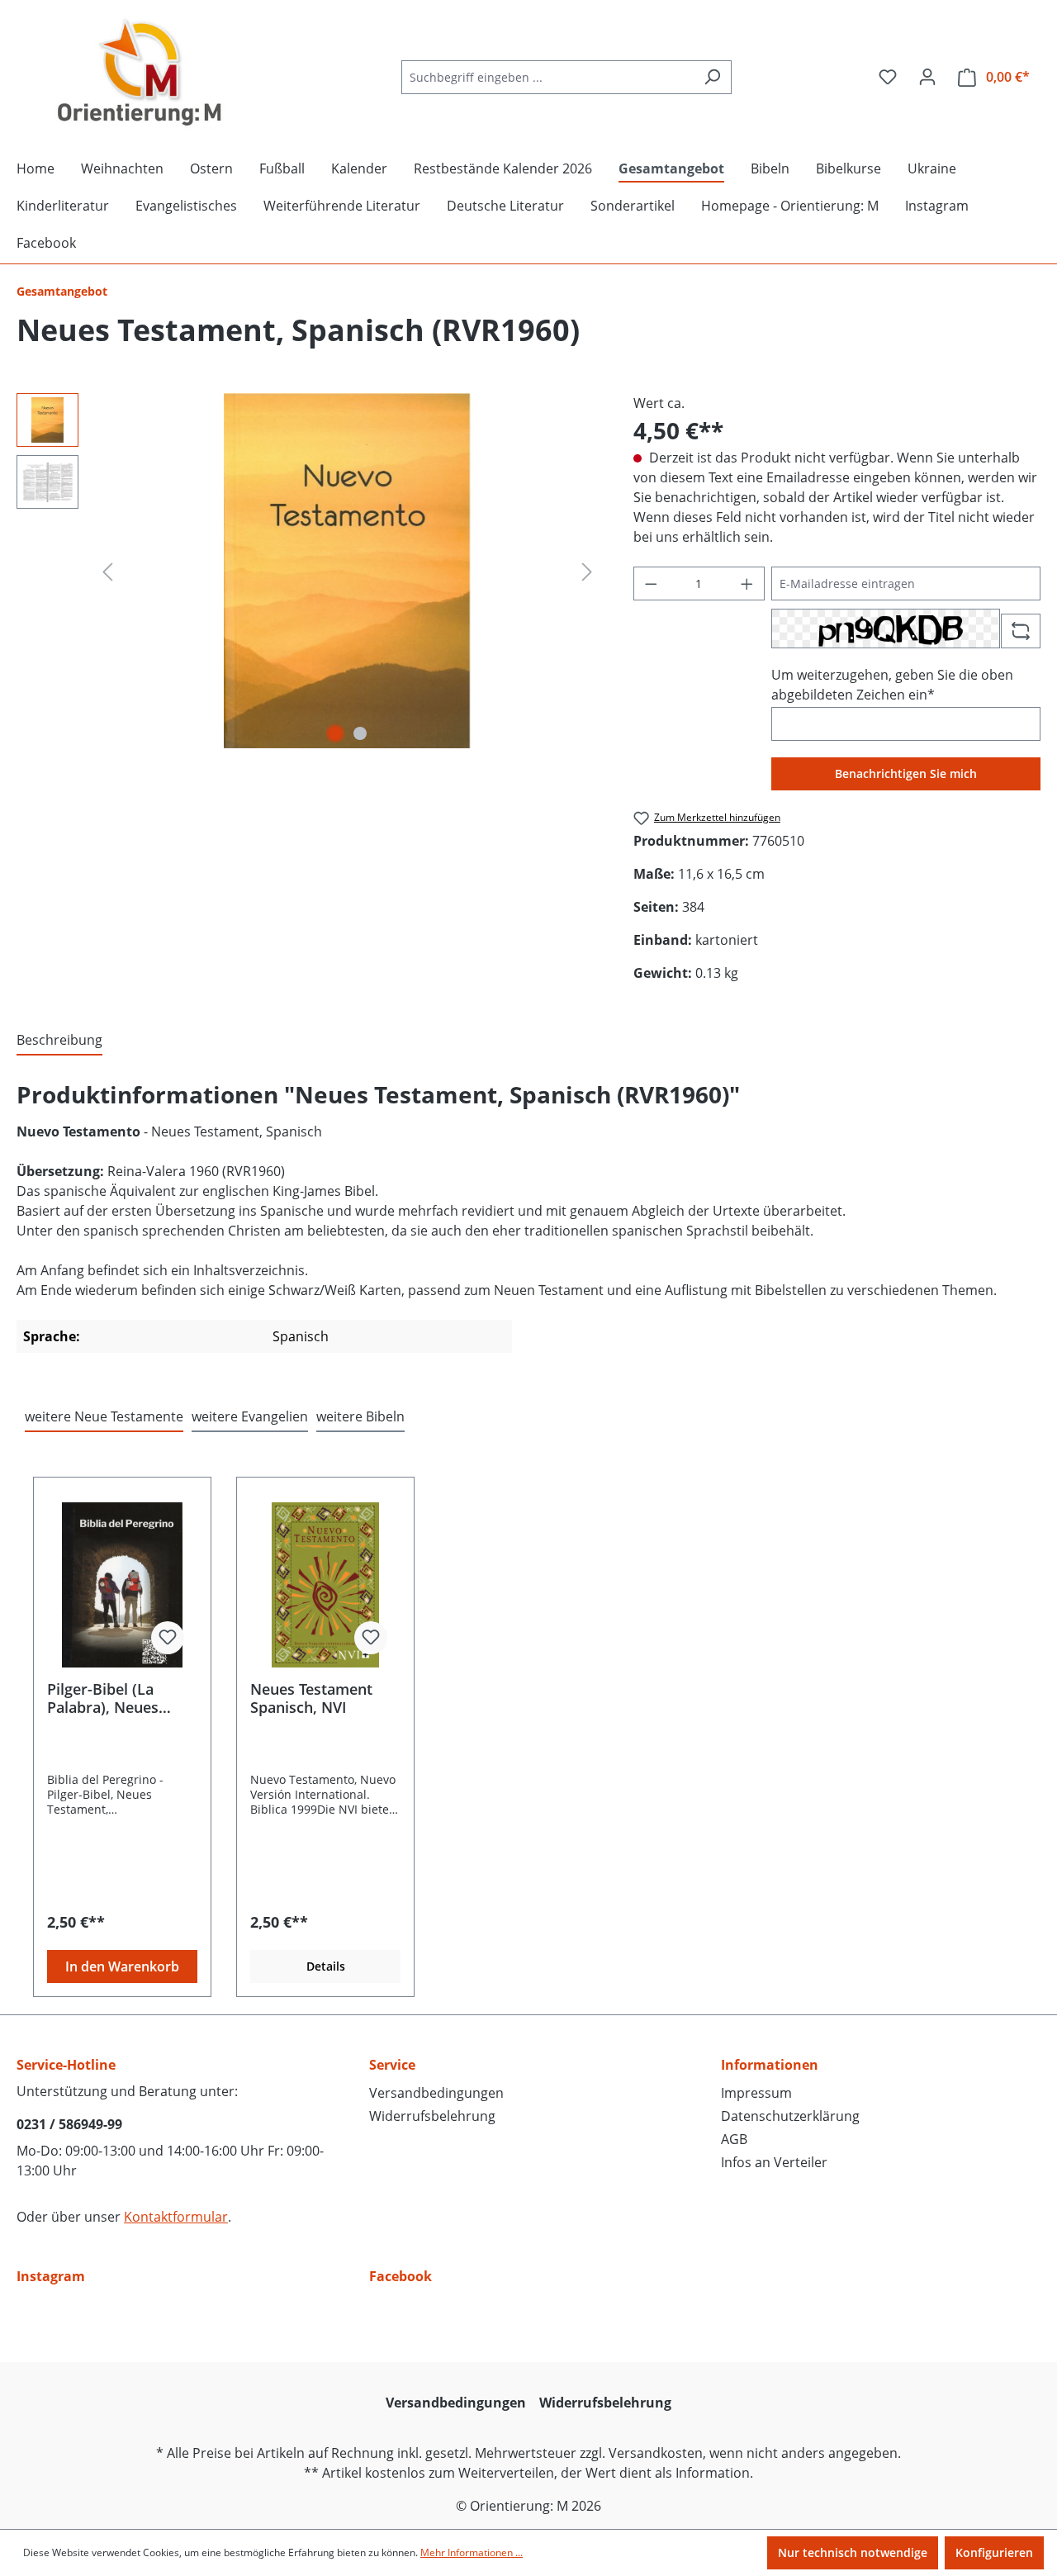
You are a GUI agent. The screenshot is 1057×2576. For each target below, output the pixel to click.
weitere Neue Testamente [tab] (104, 1416)
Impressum (756, 2093)
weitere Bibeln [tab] (360, 1416)
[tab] (59, 1041)
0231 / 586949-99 (69, 2124)
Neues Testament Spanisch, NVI (311, 1698)
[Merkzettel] (888, 77)
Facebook (401, 2276)
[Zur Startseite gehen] (140, 74)
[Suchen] (712, 77)
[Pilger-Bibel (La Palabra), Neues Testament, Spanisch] (122, 1585)
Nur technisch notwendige (853, 2552)
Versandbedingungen (436, 2093)
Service (392, 2065)
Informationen (770, 2065)
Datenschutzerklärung (790, 2116)
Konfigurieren (994, 2552)
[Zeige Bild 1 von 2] (335, 733)
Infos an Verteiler (774, 2162)
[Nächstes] (587, 571)
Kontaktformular (176, 2217)
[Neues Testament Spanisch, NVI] (325, 1585)
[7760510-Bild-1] (347, 571)
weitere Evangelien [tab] (250, 1416)
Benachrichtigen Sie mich (906, 773)
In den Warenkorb (122, 1966)
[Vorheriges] (107, 571)
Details (326, 1966)
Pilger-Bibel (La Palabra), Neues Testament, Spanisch (119, 1698)
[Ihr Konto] (927, 77)
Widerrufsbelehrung (432, 2116)
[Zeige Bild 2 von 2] (360, 733)
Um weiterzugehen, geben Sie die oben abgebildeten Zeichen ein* (892, 685)
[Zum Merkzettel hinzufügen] (168, 1638)
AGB (734, 2139)
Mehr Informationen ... (472, 2552)
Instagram (51, 2276)
